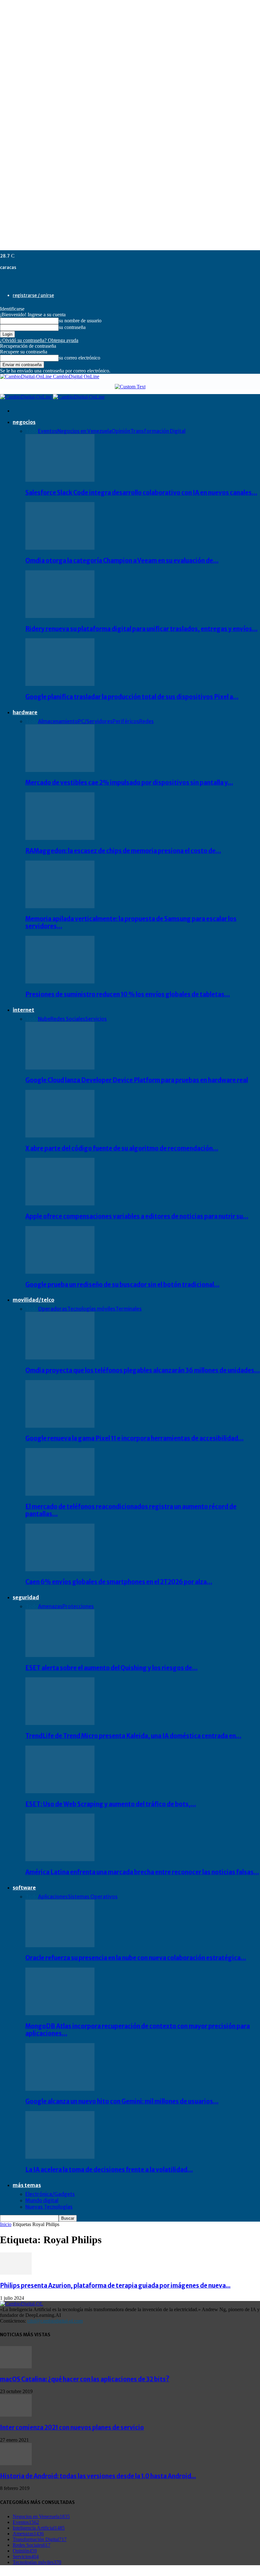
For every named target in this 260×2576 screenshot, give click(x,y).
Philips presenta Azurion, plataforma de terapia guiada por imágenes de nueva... (115, 2286)
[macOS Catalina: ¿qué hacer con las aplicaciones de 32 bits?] (16, 2367)
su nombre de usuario (80, 321)
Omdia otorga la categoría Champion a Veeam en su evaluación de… (122, 561)
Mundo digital (42, 2200)
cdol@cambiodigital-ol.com (55, 2321)
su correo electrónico (79, 358)
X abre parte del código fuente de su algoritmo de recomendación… (122, 1148)
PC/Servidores (95, 721)
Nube (44, 1019)
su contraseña (72, 327)
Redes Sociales (68, 1019)
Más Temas (27, 2185)
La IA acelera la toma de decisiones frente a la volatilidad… (109, 2170)
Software (24, 1888)
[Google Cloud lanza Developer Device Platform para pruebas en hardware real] (60, 1068)
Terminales (129, 1309)
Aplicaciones (53, 1896)
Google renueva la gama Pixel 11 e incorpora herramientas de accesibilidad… (134, 1438)
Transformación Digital (158, 431)
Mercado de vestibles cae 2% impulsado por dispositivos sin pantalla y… (129, 783)
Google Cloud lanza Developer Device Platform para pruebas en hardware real (137, 1080)
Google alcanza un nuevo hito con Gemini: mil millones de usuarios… (122, 2101)
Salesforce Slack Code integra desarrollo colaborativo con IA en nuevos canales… (141, 493)
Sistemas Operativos (93, 1896)
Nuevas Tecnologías (49, 2207)
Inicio (6, 2224)
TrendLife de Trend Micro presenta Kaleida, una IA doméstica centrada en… (133, 1736)
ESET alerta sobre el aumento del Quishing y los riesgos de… (111, 1668)
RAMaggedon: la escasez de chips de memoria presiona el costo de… (123, 851)
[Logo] (26, 397)
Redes (146, 721)
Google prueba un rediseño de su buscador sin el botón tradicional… (122, 1285)
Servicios (96, 1019)
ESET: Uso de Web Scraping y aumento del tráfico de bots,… (111, 1804)
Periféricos (126, 721)
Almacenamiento (58, 721)
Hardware (25, 712)
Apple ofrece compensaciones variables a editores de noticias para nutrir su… (137, 1216)
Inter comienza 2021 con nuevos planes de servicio (72, 2428)
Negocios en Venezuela (84, 431)
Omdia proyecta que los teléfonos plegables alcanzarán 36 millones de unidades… (143, 1370)
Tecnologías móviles (91, 1309)
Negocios (24, 422)
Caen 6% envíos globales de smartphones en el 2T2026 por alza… (119, 1582)
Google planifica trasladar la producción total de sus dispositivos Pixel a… (132, 697)
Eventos (48, 431)
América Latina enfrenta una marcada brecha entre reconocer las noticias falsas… (142, 1872)
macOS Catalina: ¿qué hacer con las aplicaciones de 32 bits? (85, 2379)
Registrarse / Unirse (33, 295)
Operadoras (53, 1309)
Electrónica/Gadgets (50, 2194)
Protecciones (78, 1606)
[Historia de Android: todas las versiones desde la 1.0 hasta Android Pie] (16, 2463)
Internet (23, 1010)
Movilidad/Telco (33, 1300)
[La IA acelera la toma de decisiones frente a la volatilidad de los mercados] (60, 2157)
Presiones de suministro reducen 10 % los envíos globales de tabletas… (128, 994)
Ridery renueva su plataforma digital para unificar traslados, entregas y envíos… (141, 629)
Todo (32, 431)
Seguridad (26, 1597)
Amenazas (50, 1606)
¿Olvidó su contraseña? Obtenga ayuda (39, 340)
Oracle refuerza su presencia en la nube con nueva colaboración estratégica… (136, 1958)
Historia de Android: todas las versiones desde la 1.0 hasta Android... (98, 2476)
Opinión (121, 431)
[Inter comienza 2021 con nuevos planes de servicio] (16, 2415)
